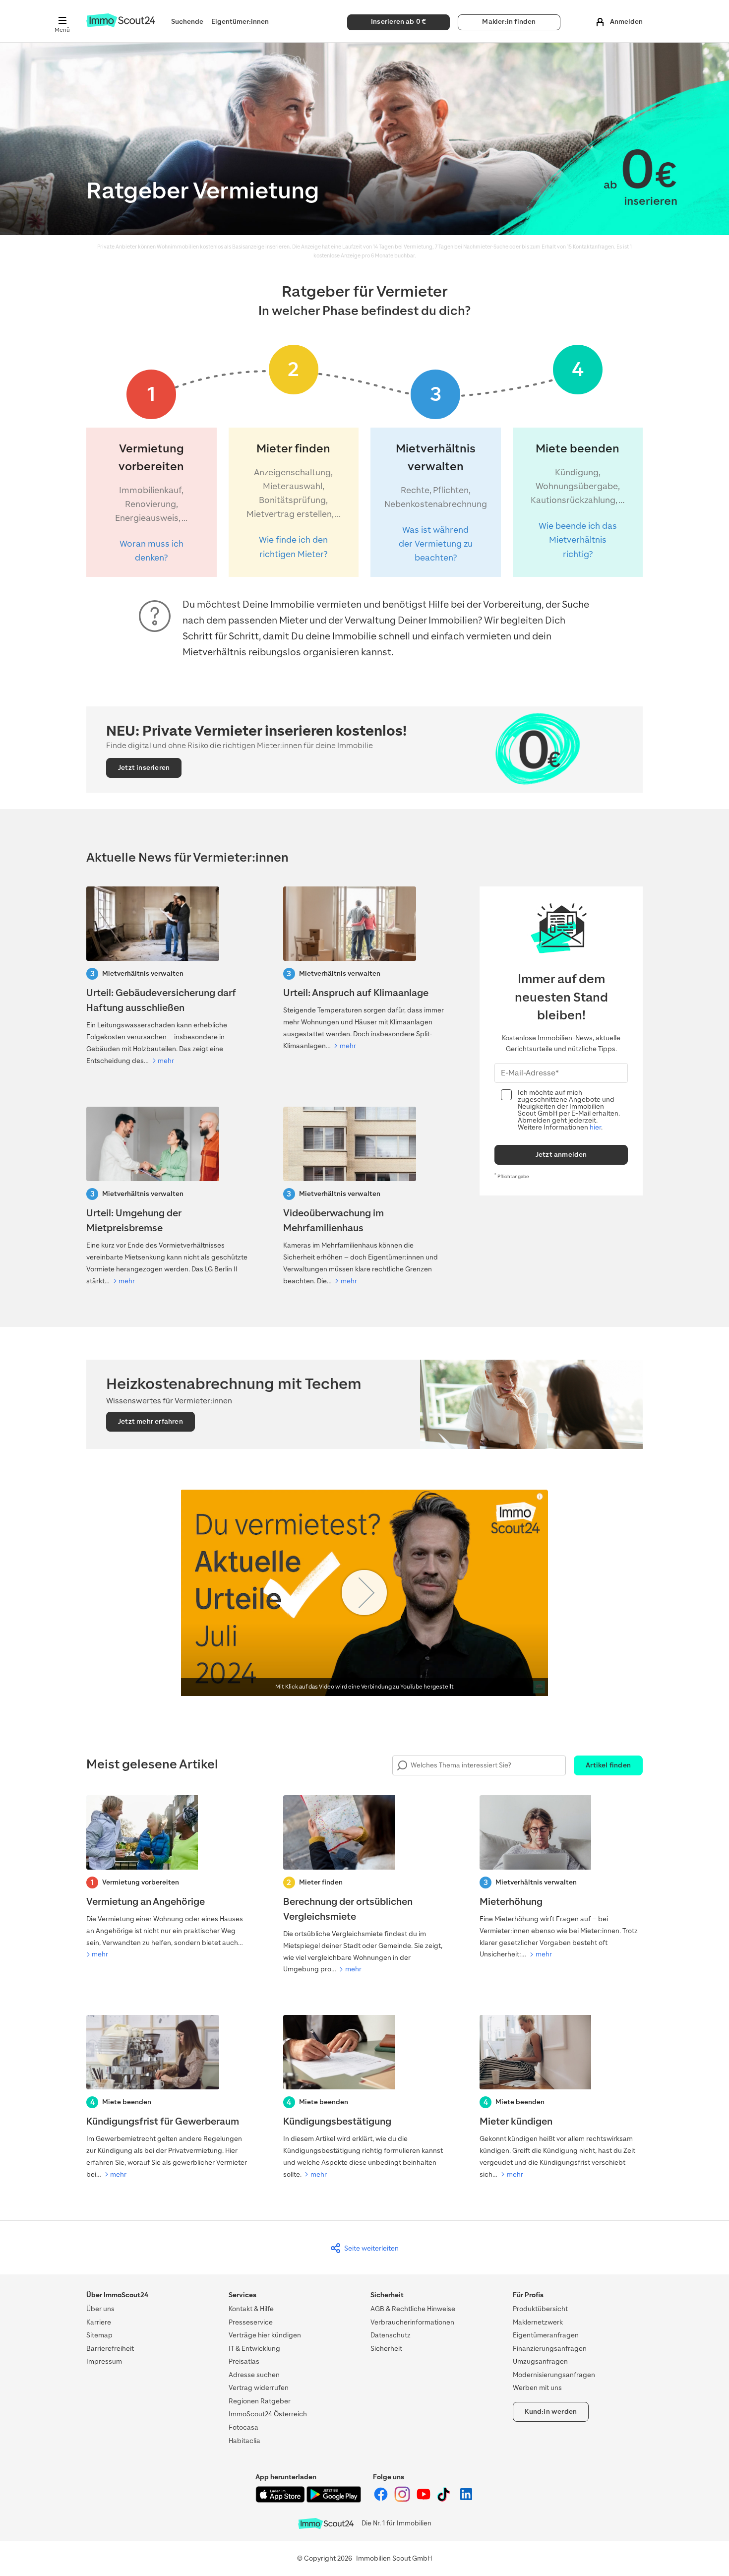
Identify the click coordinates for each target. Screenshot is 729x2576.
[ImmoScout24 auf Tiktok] (446, 2500)
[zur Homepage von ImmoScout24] (121, 25)
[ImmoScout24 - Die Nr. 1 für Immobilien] (326, 2524)
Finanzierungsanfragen (550, 2349)
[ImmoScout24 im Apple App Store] (281, 2500)
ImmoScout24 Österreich (268, 2414)
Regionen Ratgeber (260, 2401)
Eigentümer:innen (240, 22)
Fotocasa (243, 2427)
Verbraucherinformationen (412, 2322)
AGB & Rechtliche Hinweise (413, 2309)
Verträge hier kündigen (265, 2335)
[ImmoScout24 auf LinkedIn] (466, 2500)
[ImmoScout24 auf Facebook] (382, 2500)
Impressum (104, 2361)
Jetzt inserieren (144, 768)
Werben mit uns (537, 2388)
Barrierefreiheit (110, 2349)
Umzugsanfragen (540, 2361)
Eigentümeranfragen (546, 2335)
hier (595, 1127)
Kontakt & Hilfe (251, 2309)
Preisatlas (244, 2361)
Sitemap (99, 2335)
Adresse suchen (254, 2375)
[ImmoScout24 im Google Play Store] (334, 2500)
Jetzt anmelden (561, 1155)
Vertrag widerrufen (259, 2388)
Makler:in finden (509, 22)
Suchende (187, 22)
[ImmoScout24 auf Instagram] (403, 2500)
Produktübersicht (540, 2309)
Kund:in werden (551, 2412)
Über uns (100, 2309)
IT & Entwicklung (254, 2349)
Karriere (99, 2322)
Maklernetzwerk (538, 2322)
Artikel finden (608, 1765)
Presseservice (251, 2322)
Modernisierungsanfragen (554, 2375)
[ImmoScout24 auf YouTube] (424, 2500)
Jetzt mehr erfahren (151, 1421)
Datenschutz (391, 2335)
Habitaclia (244, 2441)
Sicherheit (386, 2349)
